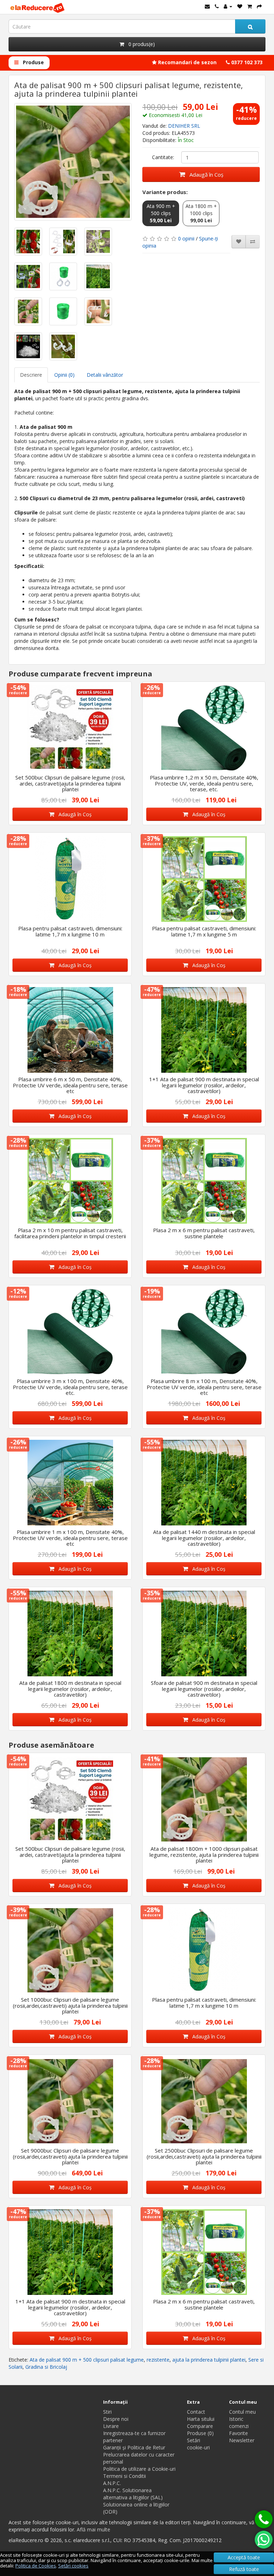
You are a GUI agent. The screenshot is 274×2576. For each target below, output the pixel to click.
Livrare (111, 2426)
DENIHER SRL (184, 126)
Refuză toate (244, 2569)
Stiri (107, 2412)
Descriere (31, 375)
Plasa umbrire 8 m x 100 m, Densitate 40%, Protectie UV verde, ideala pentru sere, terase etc (204, 1387)
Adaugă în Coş (204, 174)
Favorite (239, 2433)
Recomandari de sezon (187, 62)
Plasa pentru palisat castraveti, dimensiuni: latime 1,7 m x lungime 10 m (70, 931)
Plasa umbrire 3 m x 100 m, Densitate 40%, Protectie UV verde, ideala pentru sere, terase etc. (70, 1387)
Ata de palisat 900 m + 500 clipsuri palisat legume (87, 2360)
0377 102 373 (246, 62)
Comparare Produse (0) (200, 2430)
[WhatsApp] (264, 2540)
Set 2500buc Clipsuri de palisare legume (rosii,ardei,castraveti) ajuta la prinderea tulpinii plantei (204, 2156)
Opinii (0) (64, 375)
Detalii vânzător (105, 375)
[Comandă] (259, 6)
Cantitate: (163, 157)
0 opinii (186, 238)
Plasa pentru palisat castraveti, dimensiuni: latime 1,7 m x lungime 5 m (204, 931)
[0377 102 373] (264, 2519)
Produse (33, 62)
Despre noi (116, 2419)
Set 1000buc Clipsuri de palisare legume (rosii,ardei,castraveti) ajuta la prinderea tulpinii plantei (70, 2005)
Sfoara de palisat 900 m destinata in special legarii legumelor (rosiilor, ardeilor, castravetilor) (204, 1689)
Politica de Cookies (36, 2566)
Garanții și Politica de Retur (134, 2447)
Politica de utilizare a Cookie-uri (139, 2469)
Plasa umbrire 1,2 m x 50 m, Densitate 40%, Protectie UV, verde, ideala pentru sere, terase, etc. (204, 783)
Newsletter (242, 2440)
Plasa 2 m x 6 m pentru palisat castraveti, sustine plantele (204, 1233)
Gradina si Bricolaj (46, 2367)
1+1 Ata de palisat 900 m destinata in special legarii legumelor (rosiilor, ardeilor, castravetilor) (204, 1085)
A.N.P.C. (112, 2483)
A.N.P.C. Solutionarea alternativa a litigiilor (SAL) (133, 2494)
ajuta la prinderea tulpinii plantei (209, 2360)
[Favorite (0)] (240, 6)
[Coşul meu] (250, 6)
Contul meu (242, 2412)
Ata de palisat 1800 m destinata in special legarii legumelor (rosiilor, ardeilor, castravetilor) (70, 1689)
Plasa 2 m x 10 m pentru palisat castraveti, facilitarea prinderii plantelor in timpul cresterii (70, 1233)
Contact (196, 2412)
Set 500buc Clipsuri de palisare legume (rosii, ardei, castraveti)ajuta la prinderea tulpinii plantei (70, 783)
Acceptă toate (244, 2557)
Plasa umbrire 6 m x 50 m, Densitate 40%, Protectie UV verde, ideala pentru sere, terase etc (70, 1085)
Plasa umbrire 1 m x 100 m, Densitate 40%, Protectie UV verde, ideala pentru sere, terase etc (70, 1538)
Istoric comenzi (239, 2422)
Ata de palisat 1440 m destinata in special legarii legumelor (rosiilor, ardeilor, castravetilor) (204, 1538)
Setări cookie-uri (198, 2444)
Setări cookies (73, 2566)
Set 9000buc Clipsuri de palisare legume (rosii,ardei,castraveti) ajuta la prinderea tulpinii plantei (70, 2156)
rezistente (158, 2360)
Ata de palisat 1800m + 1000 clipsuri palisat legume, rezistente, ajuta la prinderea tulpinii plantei (204, 1854)
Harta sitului (201, 2419)
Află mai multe (93, 2529)
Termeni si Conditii (125, 2476)
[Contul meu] (228, 6)
